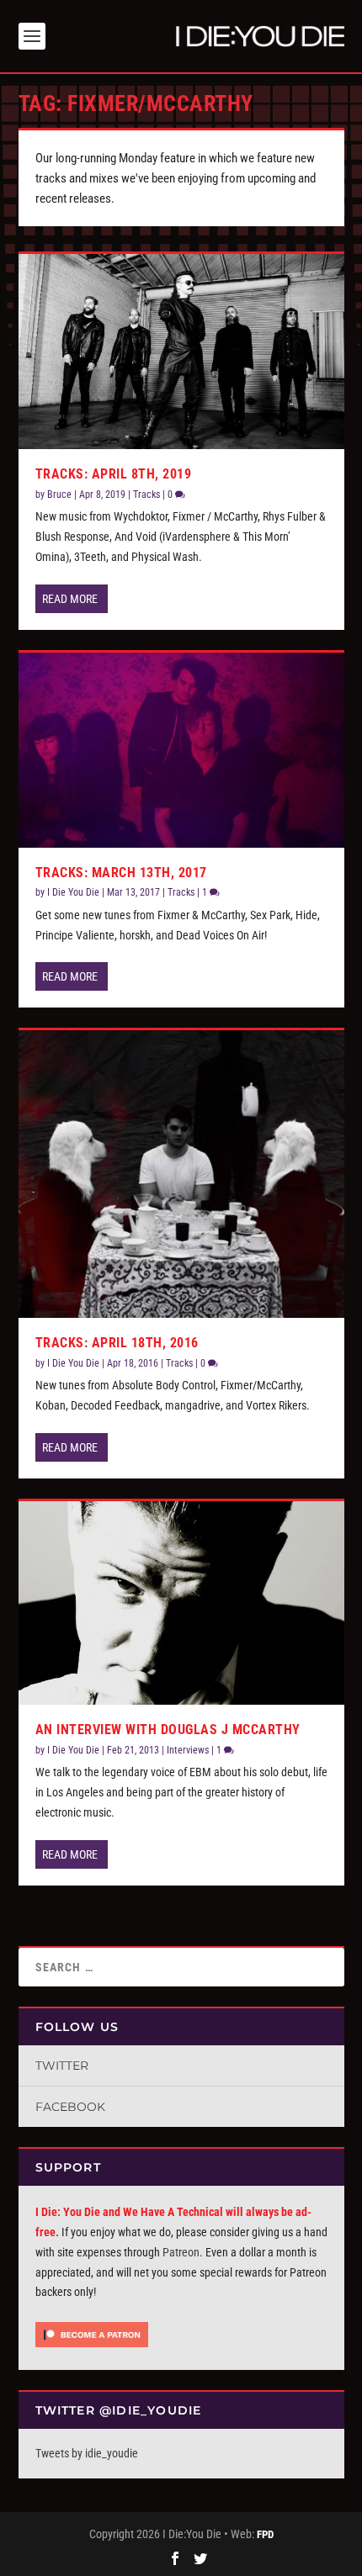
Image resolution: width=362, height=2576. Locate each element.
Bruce (59, 495)
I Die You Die (73, 892)
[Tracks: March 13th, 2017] (181, 750)
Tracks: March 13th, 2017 (121, 873)
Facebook (70, 2107)
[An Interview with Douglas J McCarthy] (181, 1603)
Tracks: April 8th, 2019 (114, 474)
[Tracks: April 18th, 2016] (181, 1174)
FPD (265, 2534)
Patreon (181, 2252)
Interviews (188, 1750)
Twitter (62, 2066)
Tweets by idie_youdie (87, 2453)
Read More (70, 599)
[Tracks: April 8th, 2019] (181, 352)
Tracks (146, 495)
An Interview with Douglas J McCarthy (168, 1730)
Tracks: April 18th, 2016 (117, 1343)
